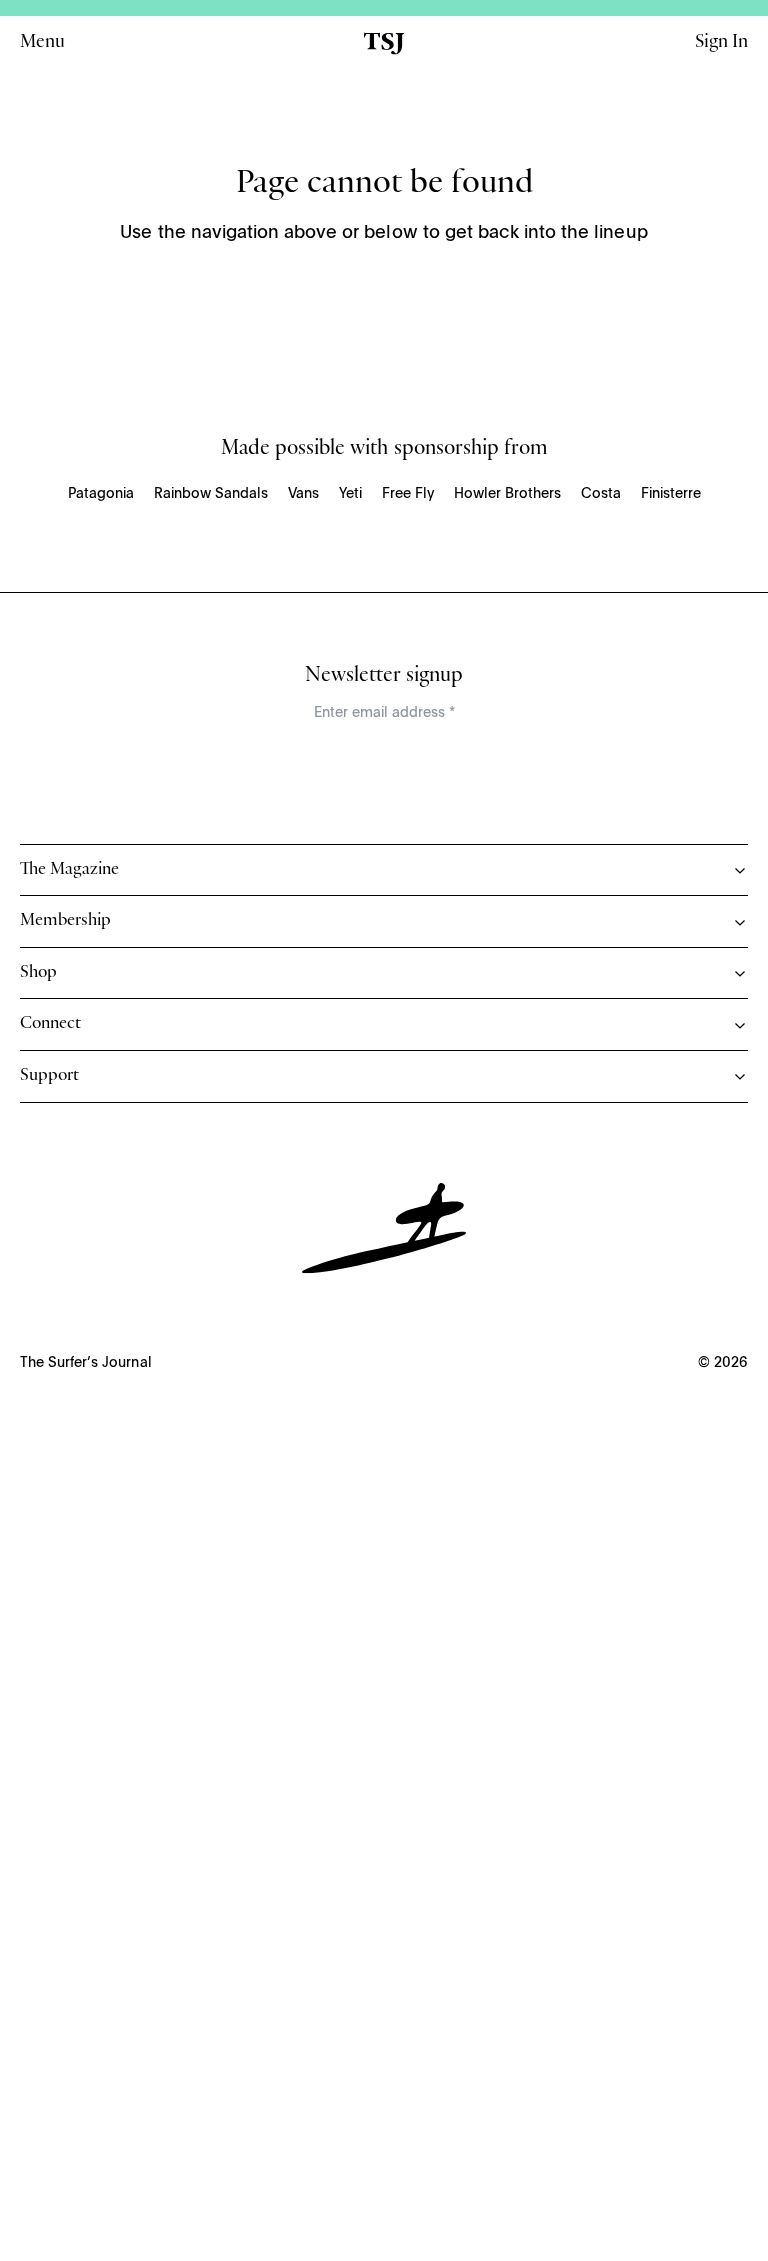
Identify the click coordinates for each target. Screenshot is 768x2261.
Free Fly (408, 494)
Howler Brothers (507, 494)
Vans (303, 494)
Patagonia (101, 494)
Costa (601, 494)
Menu (42, 43)
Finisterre (671, 494)
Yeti (350, 494)
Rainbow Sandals (211, 494)
